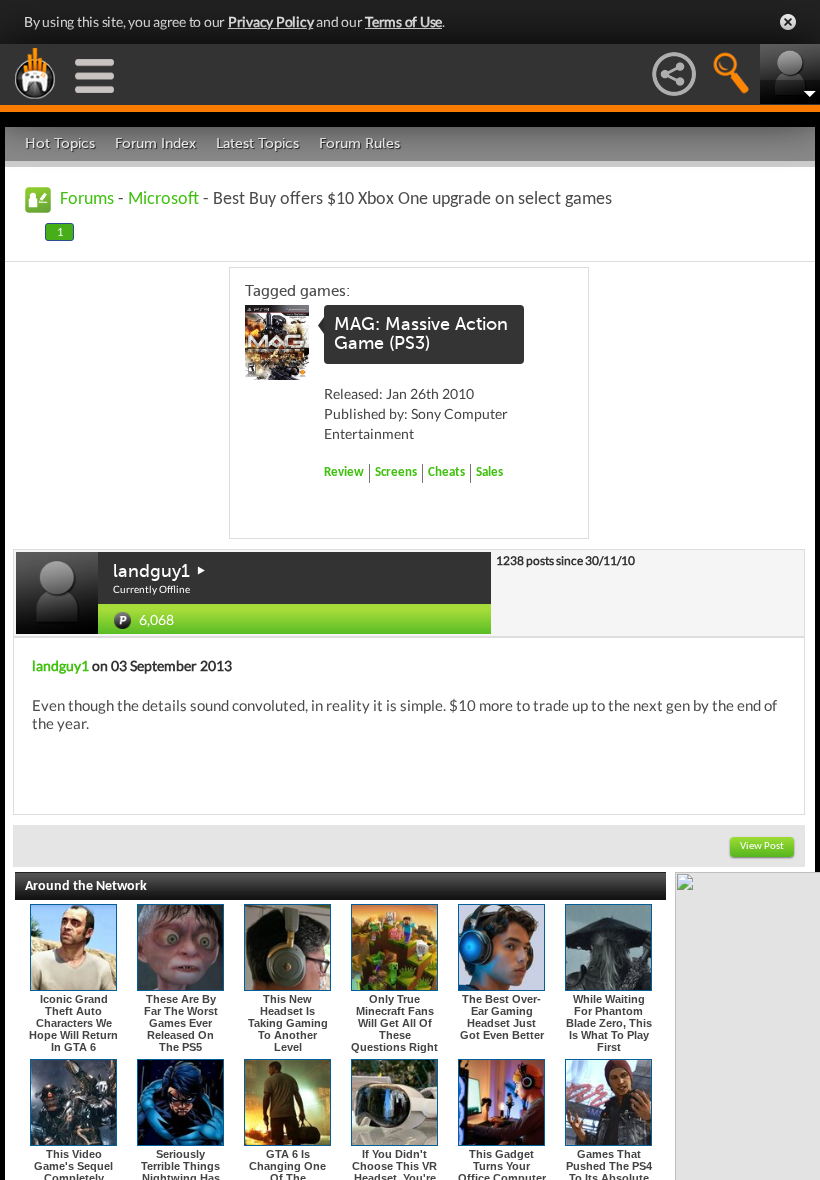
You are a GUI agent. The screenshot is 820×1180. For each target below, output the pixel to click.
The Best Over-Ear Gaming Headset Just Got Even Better (502, 1017)
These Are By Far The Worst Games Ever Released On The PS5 (181, 1023)
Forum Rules (359, 143)
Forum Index (155, 143)
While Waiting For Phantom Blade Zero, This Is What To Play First (609, 1023)
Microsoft (163, 199)
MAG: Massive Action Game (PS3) (421, 334)
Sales (489, 472)
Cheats (446, 472)
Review (344, 472)
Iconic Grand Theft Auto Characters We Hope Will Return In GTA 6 (73, 1023)
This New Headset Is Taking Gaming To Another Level (288, 1023)
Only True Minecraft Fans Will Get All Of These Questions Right (394, 1023)
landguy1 (151, 571)
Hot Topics (60, 143)
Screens (396, 472)
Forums (87, 199)
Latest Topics (257, 143)
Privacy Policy (271, 21)
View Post (762, 846)
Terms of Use (403, 21)
